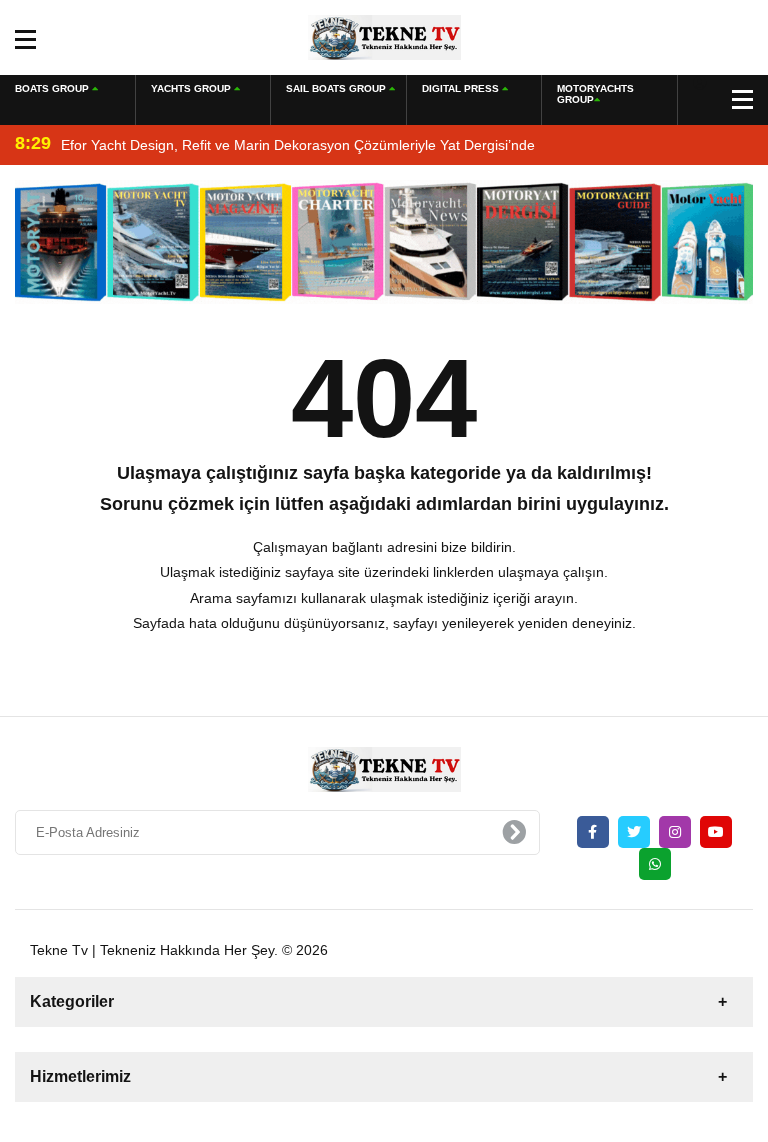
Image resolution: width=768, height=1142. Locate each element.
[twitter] (634, 832)
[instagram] (675, 832)
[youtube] (716, 832)
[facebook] (593, 832)
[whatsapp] (655, 864)
